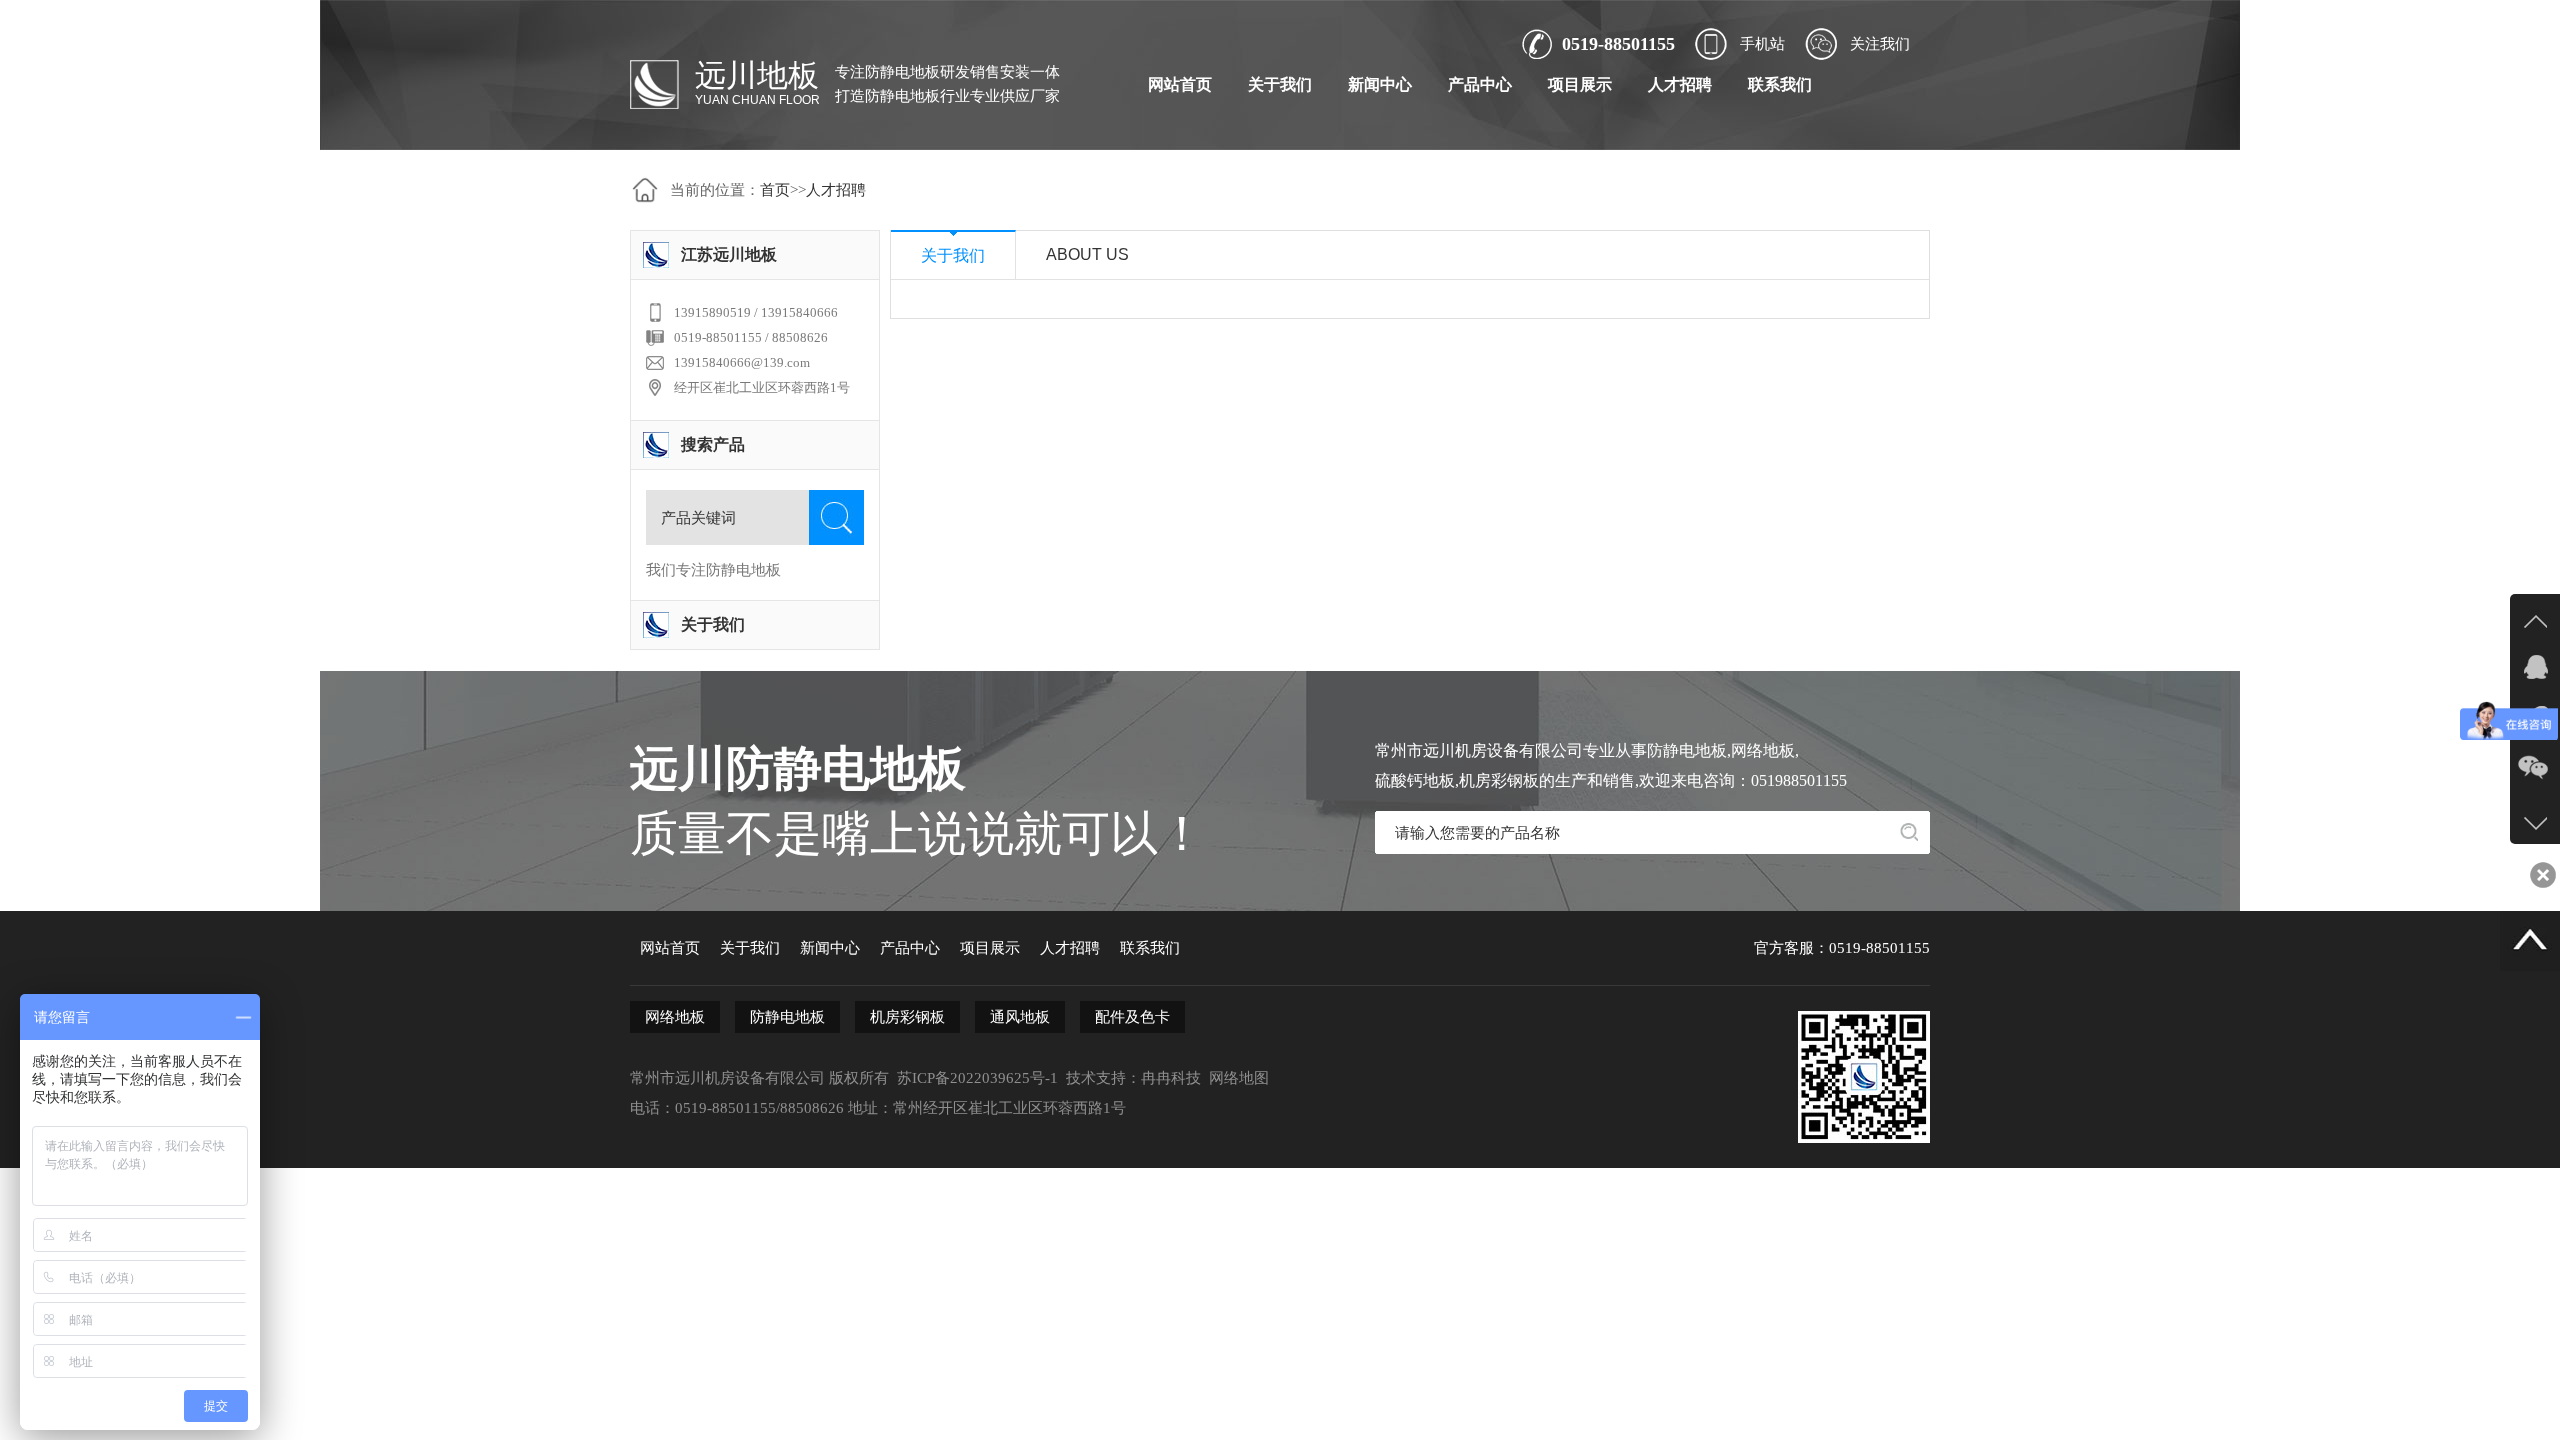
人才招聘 (1680, 84)
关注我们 (1880, 44)
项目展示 (1580, 84)
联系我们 (1780, 84)
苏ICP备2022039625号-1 (977, 1078)
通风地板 (1020, 1017)
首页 (775, 190)
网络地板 (675, 1017)
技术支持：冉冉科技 (1133, 1078)
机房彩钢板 (907, 1017)
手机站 (1762, 44)
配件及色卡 (1132, 1017)
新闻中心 (1380, 84)
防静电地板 (787, 1017)
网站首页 (1180, 84)
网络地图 (1239, 1078)
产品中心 (1480, 84)
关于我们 (1280, 84)
